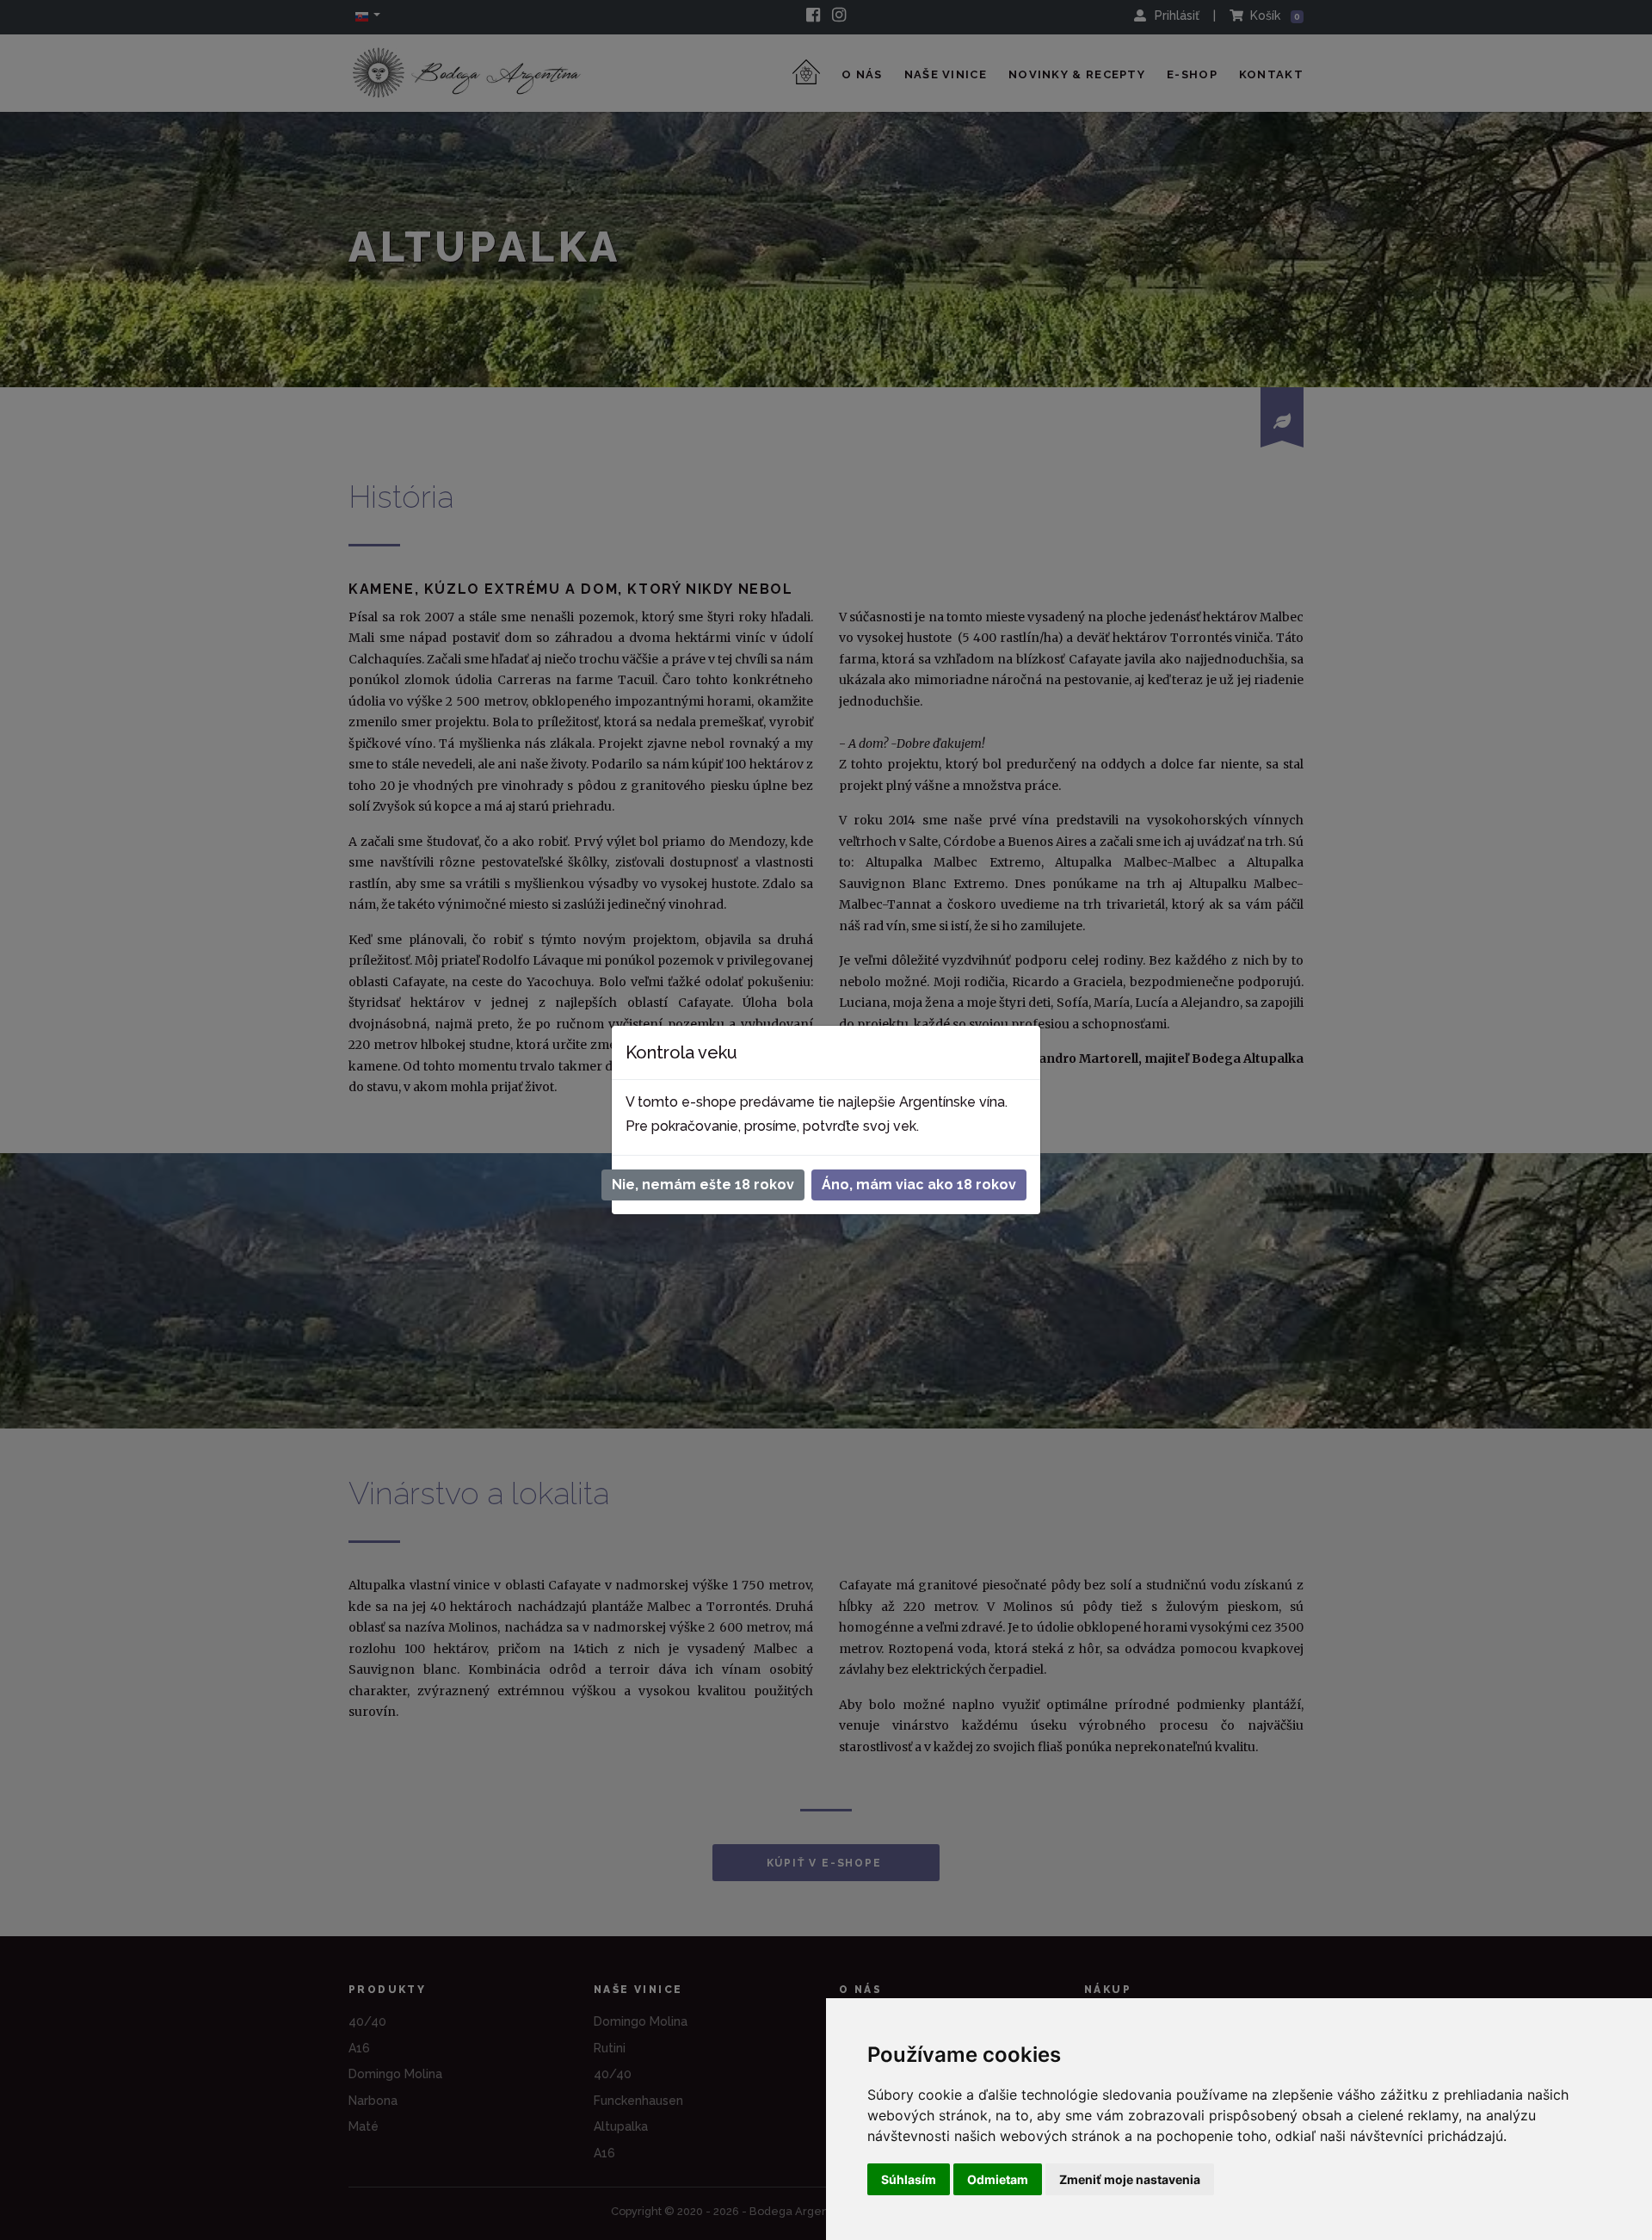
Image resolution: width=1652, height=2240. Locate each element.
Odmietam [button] (998, 2179)
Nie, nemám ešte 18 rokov (703, 1185)
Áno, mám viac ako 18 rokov (919, 1185)
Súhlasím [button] (909, 2179)
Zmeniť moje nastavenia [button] (1130, 2179)
